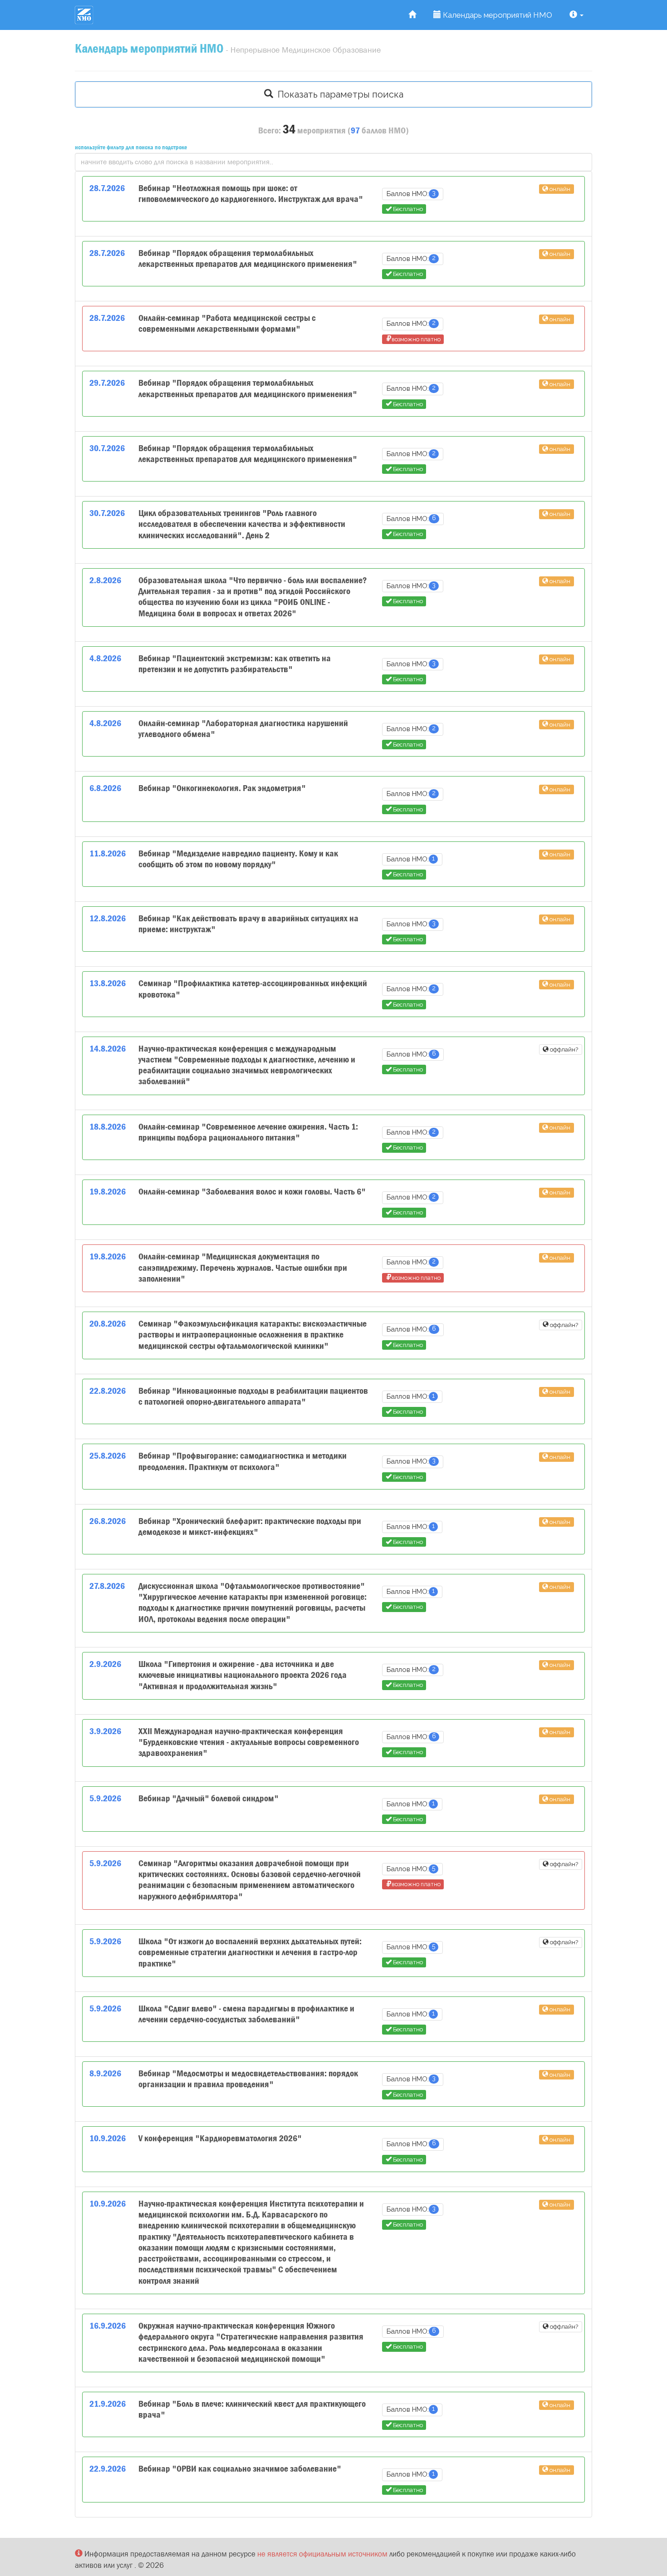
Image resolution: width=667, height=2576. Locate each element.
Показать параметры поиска (338, 94)
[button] (576, 15)
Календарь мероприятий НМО (497, 15)
